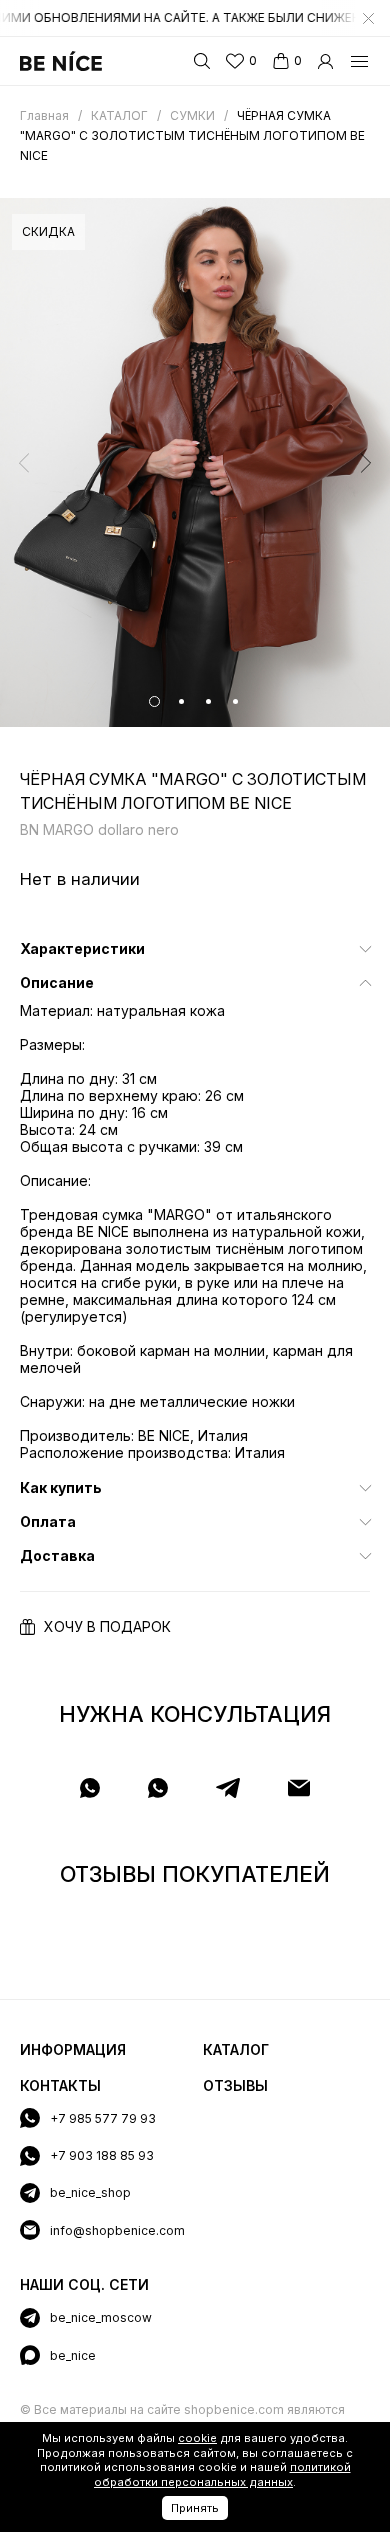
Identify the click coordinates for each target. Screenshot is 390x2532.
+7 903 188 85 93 (102, 2155)
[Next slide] (366, 463)
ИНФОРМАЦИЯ (73, 2049)
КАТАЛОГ (236, 2049)
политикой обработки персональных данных (222, 2474)
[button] (154, 701)
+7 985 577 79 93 (103, 2118)
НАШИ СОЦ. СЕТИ (84, 2284)
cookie (197, 2438)
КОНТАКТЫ (60, 2085)
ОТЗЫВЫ (235, 2085)
